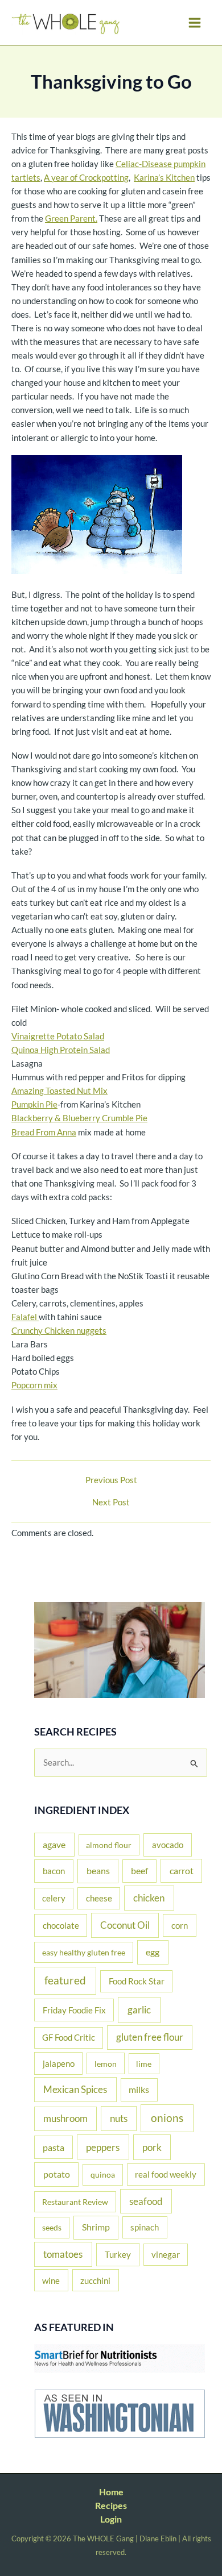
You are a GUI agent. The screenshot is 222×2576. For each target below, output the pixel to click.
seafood (146, 2201)
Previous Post (111, 1481)
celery (54, 1898)
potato (57, 2174)
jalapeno (59, 2063)
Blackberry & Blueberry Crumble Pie (79, 1118)
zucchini (95, 2280)
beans (98, 1870)
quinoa (103, 2175)
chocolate (61, 1925)
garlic (139, 2010)
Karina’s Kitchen (164, 178)
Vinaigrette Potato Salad (58, 1036)
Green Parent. (71, 219)
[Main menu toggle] (195, 23)
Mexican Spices (75, 2089)
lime (144, 2064)
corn (180, 1925)
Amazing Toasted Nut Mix (59, 1091)
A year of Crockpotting (86, 178)
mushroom (65, 2119)
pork (152, 2147)
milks (139, 2090)
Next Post (111, 1503)
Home (111, 2492)
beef (139, 1871)
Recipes (111, 2505)
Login (111, 2519)
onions (167, 2118)
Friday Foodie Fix (74, 2010)
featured (65, 1980)
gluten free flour (150, 2037)
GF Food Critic (69, 2038)
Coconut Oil (125, 1925)
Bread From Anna (44, 1132)
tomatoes (63, 2254)
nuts (119, 2118)
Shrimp (96, 2227)
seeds (52, 2227)
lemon (106, 2064)
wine (51, 2280)
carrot (182, 1870)
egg (153, 1952)
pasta (54, 2147)
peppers (103, 2147)
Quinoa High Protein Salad (61, 1050)
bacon (54, 1871)
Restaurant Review (75, 2202)
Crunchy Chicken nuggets (59, 1331)
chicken (149, 1898)
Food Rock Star (137, 1981)
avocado (168, 1845)
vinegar (166, 2254)
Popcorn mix (34, 1385)
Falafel (25, 1317)
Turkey (118, 2254)
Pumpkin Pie (34, 1104)
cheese (99, 1898)
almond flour (109, 1845)
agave (54, 1844)
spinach (145, 2227)
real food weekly (166, 2174)
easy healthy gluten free (84, 1952)
